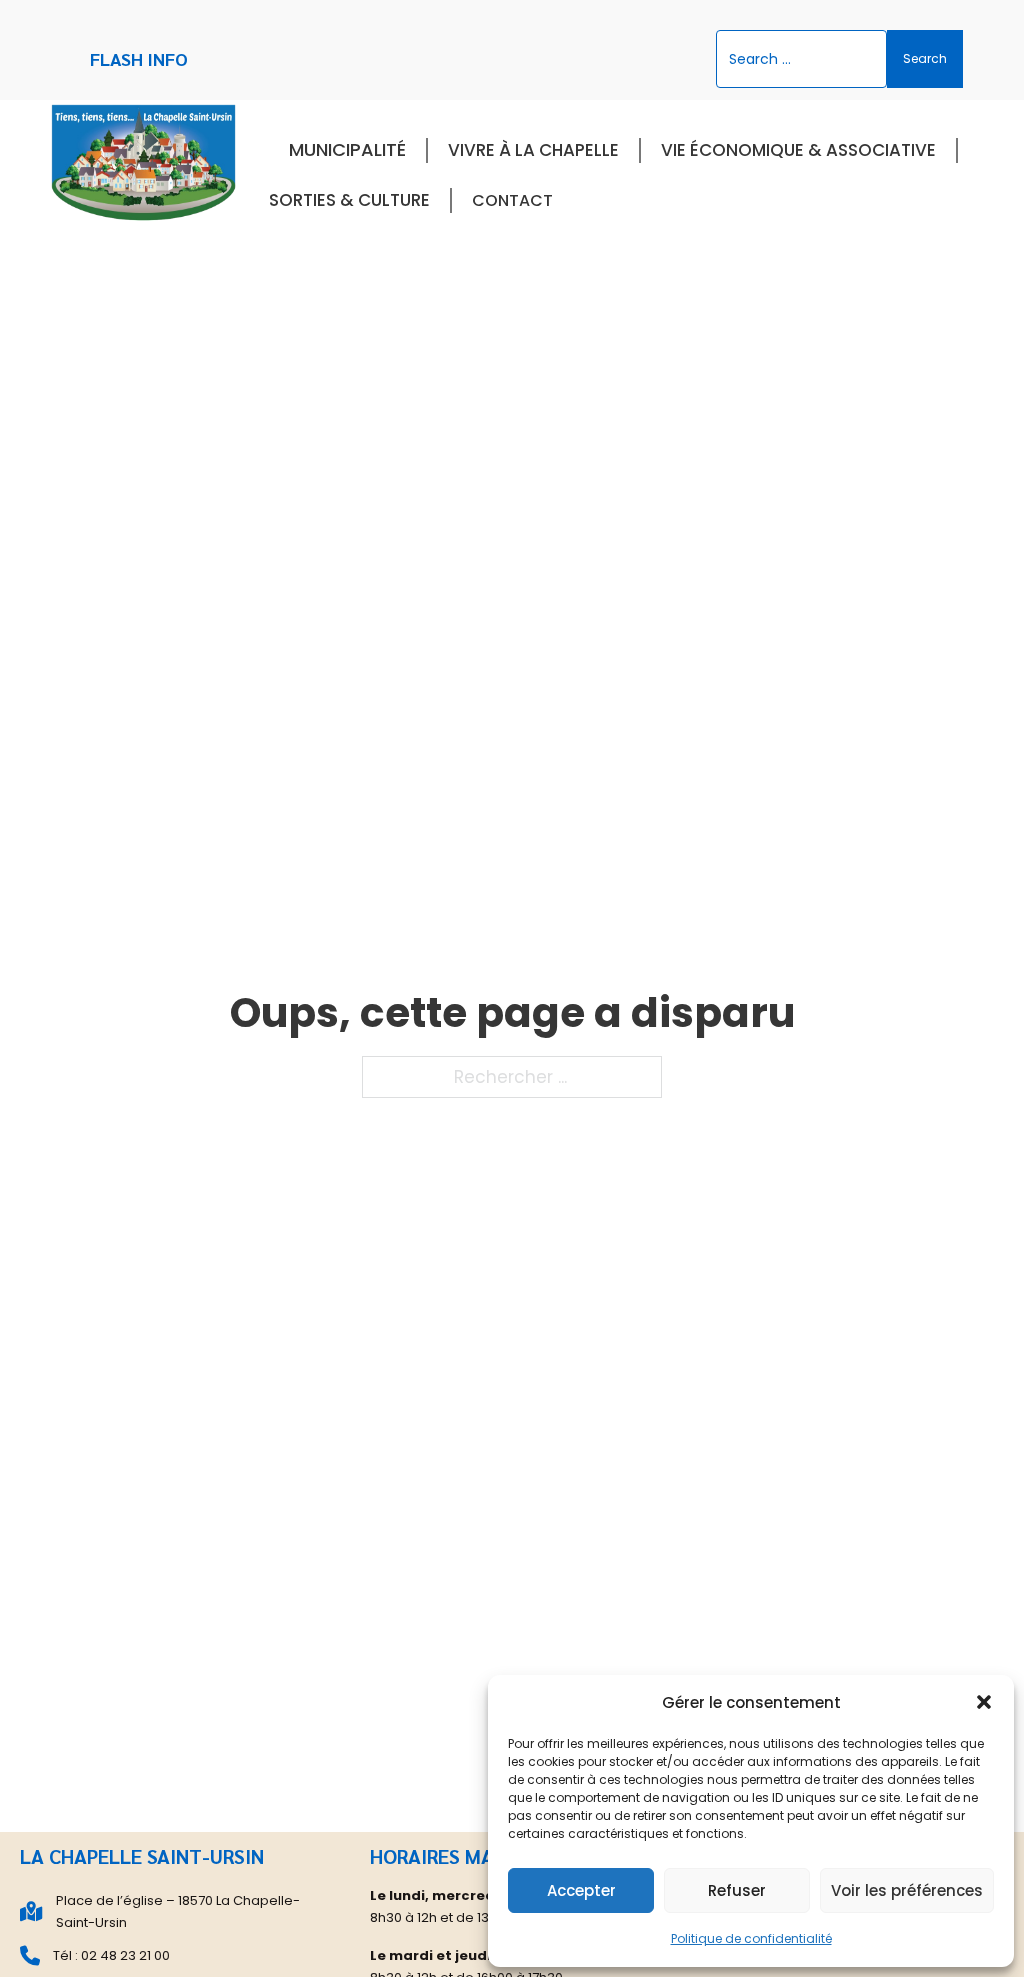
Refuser (737, 1890)
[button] (984, 1702)
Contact (512, 200)
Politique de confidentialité (751, 1938)
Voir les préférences (907, 1890)
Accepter (581, 1890)
